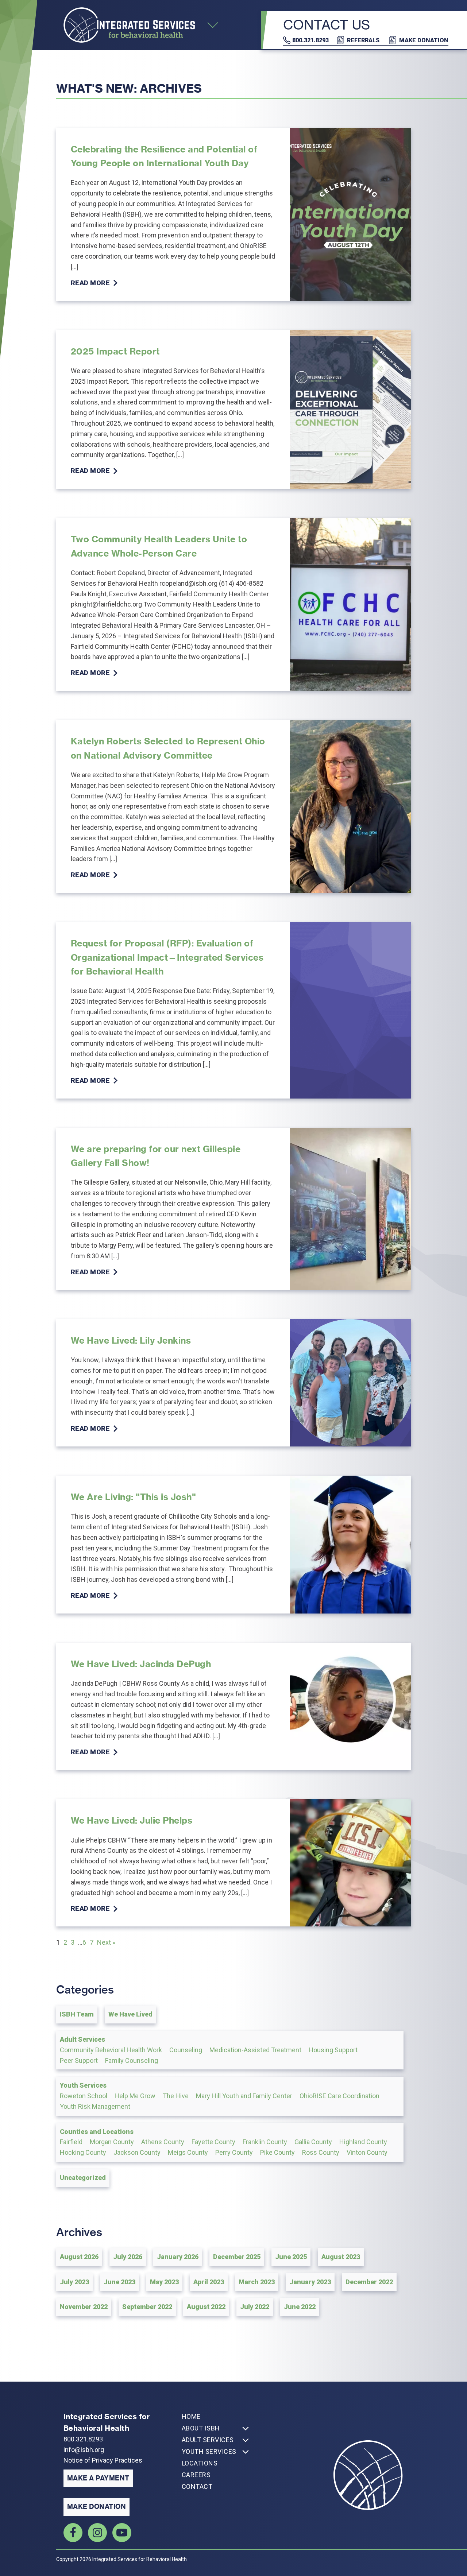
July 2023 (74, 2282)
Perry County (234, 2152)
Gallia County (313, 2142)
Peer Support (79, 2060)
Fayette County (213, 2142)
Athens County (163, 2142)
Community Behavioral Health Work (111, 2050)
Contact (197, 2486)
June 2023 (119, 2282)
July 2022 (255, 2307)
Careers (196, 2475)
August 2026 (79, 2257)
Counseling (186, 2050)
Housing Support (333, 2050)
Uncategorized (83, 2178)
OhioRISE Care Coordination (339, 2096)
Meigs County (188, 2152)
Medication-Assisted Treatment (255, 2050)
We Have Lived (130, 2014)
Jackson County (137, 2152)
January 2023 (310, 2282)
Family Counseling (132, 2060)
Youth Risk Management (95, 2106)
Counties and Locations (97, 2132)
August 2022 (206, 2307)
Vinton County (367, 2152)
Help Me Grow (135, 2096)
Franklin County (265, 2142)
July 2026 (128, 2257)
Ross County (321, 2152)
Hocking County (83, 2152)
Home (191, 2416)
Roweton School (84, 2096)
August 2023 (341, 2257)
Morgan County (112, 2142)
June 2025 (291, 2257)
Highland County (363, 2142)
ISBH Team (77, 2014)
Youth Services (83, 2085)
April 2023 (209, 2282)
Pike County (277, 2152)
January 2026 (178, 2257)
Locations (200, 2463)
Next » (106, 1942)
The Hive (176, 2096)
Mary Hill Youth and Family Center (244, 2096)
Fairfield (71, 2142)
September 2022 (147, 2307)
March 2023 (257, 2282)
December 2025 (237, 2257)
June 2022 (300, 2307)
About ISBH (201, 2428)
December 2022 (369, 2282)
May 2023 (164, 2282)
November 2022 (84, 2307)
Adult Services (82, 2039)
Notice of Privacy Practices (103, 2460)
